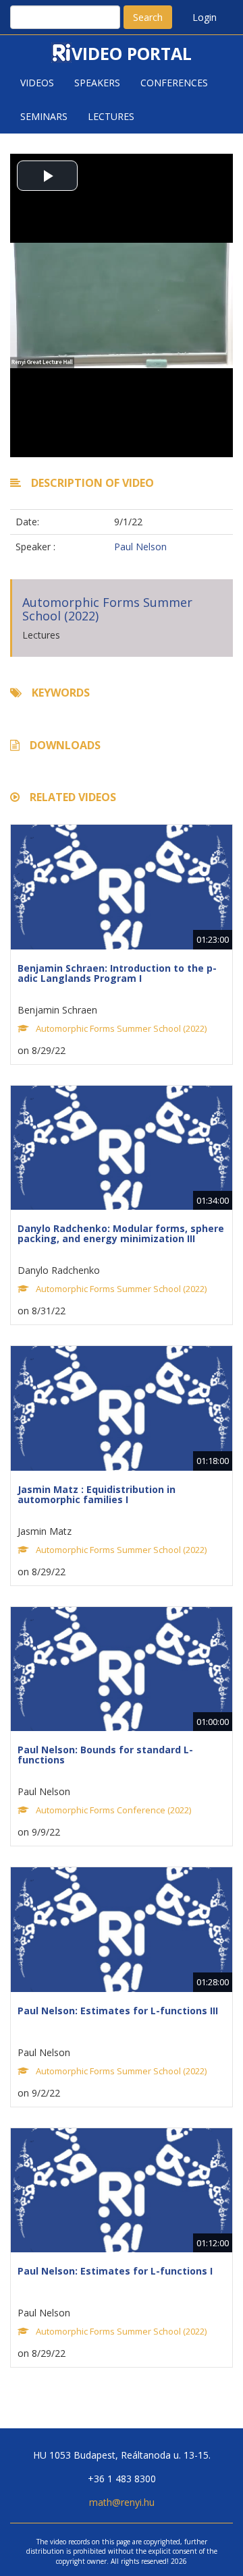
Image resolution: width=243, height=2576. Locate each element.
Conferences (174, 83)
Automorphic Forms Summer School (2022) (107, 609)
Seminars (44, 116)
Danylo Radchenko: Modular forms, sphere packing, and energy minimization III (121, 1233)
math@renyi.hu (122, 2502)
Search (148, 17)
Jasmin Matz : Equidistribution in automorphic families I (97, 1494)
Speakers (97, 83)
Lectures (111, 116)
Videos (37, 83)
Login (205, 17)
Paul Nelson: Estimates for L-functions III (118, 2011)
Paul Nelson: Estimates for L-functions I (115, 2271)
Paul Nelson (140, 547)
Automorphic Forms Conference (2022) (113, 1810)
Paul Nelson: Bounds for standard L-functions (105, 1755)
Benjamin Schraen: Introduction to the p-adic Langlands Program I (117, 973)
